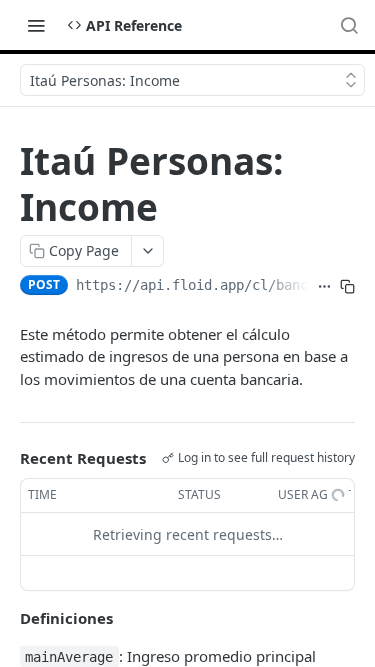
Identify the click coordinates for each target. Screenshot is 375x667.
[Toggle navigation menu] (36, 25)
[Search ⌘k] (349, 25)
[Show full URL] (324, 287)
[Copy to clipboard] (347, 287)
